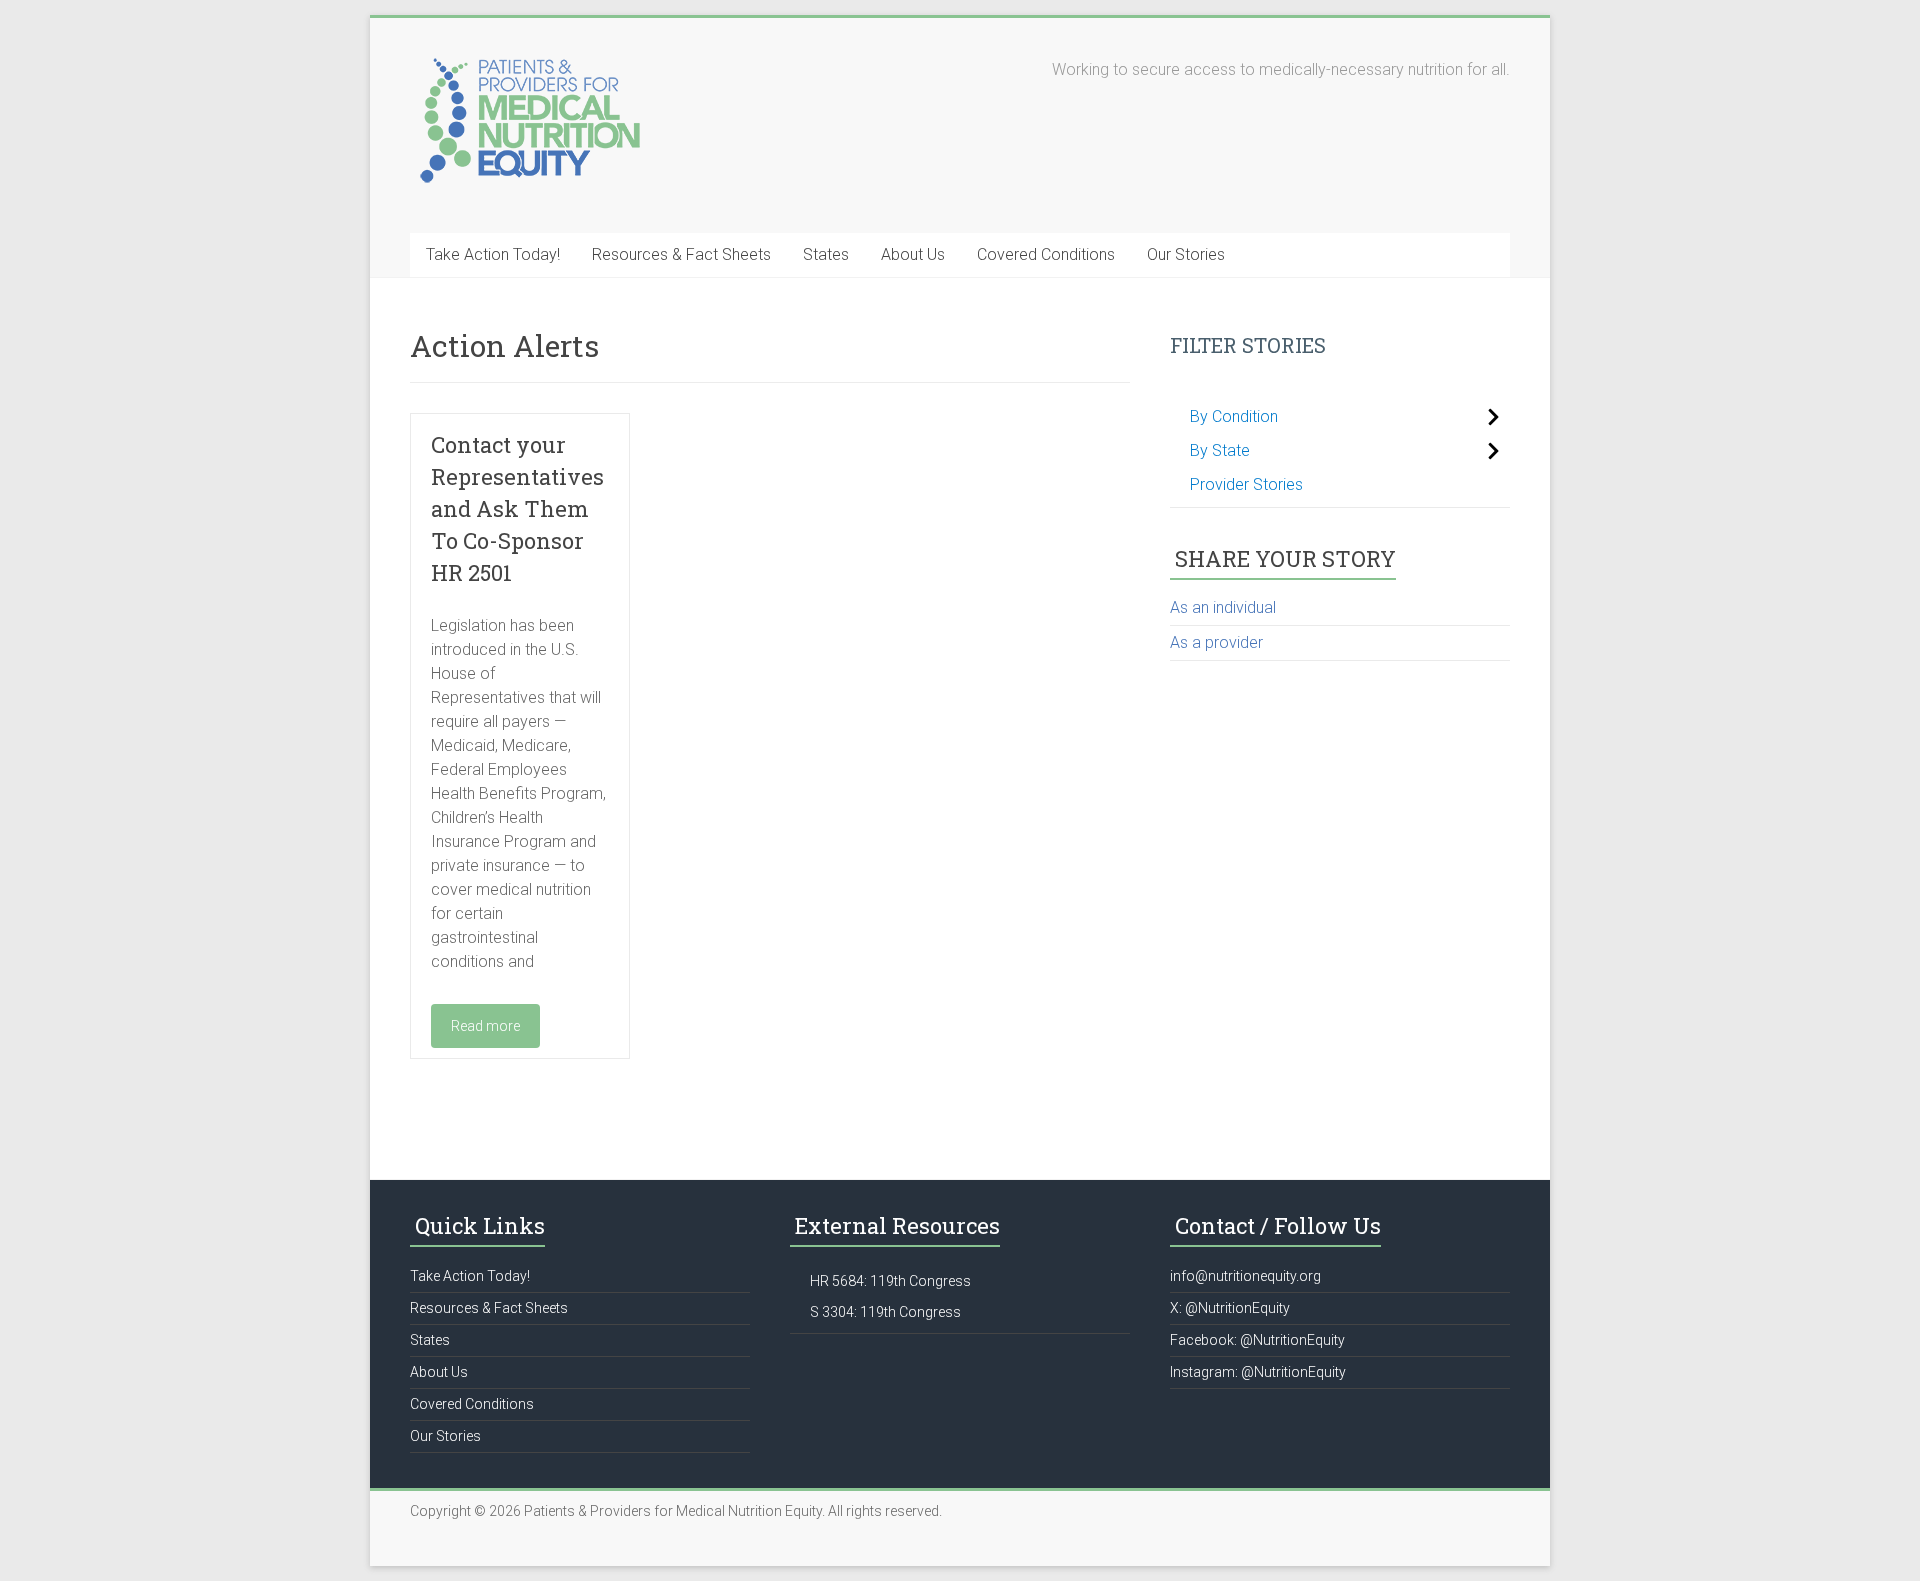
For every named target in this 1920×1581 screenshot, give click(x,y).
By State (1220, 450)
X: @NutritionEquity (1230, 1308)
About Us (913, 254)
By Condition (1234, 416)
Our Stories (1186, 254)
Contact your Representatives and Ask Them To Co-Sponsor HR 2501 (517, 508)
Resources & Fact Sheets (681, 254)
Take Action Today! (493, 254)
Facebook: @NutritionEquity (1257, 1340)
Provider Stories (1246, 484)
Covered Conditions (1046, 254)
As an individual (1223, 607)
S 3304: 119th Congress (885, 1312)
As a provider (1216, 642)
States (826, 254)
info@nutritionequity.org (1245, 1276)
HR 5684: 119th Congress (890, 1281)
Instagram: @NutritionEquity (1258, 1372)
